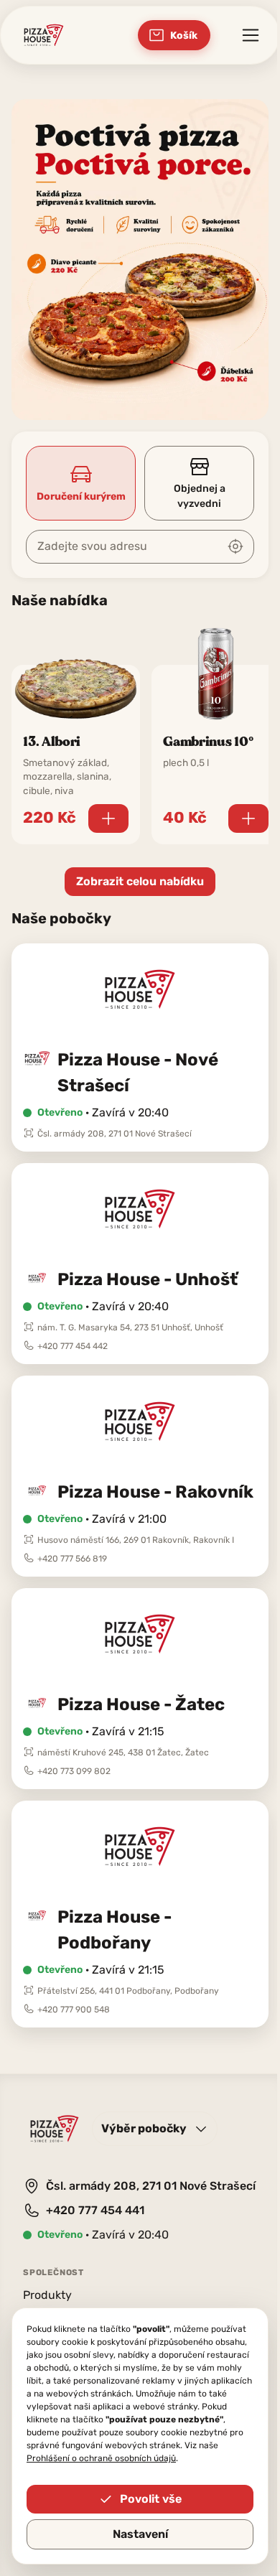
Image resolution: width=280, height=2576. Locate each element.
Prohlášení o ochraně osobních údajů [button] (101, 2458)
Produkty (47, 2295)
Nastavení (140, 2534)
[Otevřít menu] (251, 35)
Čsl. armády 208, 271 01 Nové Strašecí (151, 2186)
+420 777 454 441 (95, 2210)
